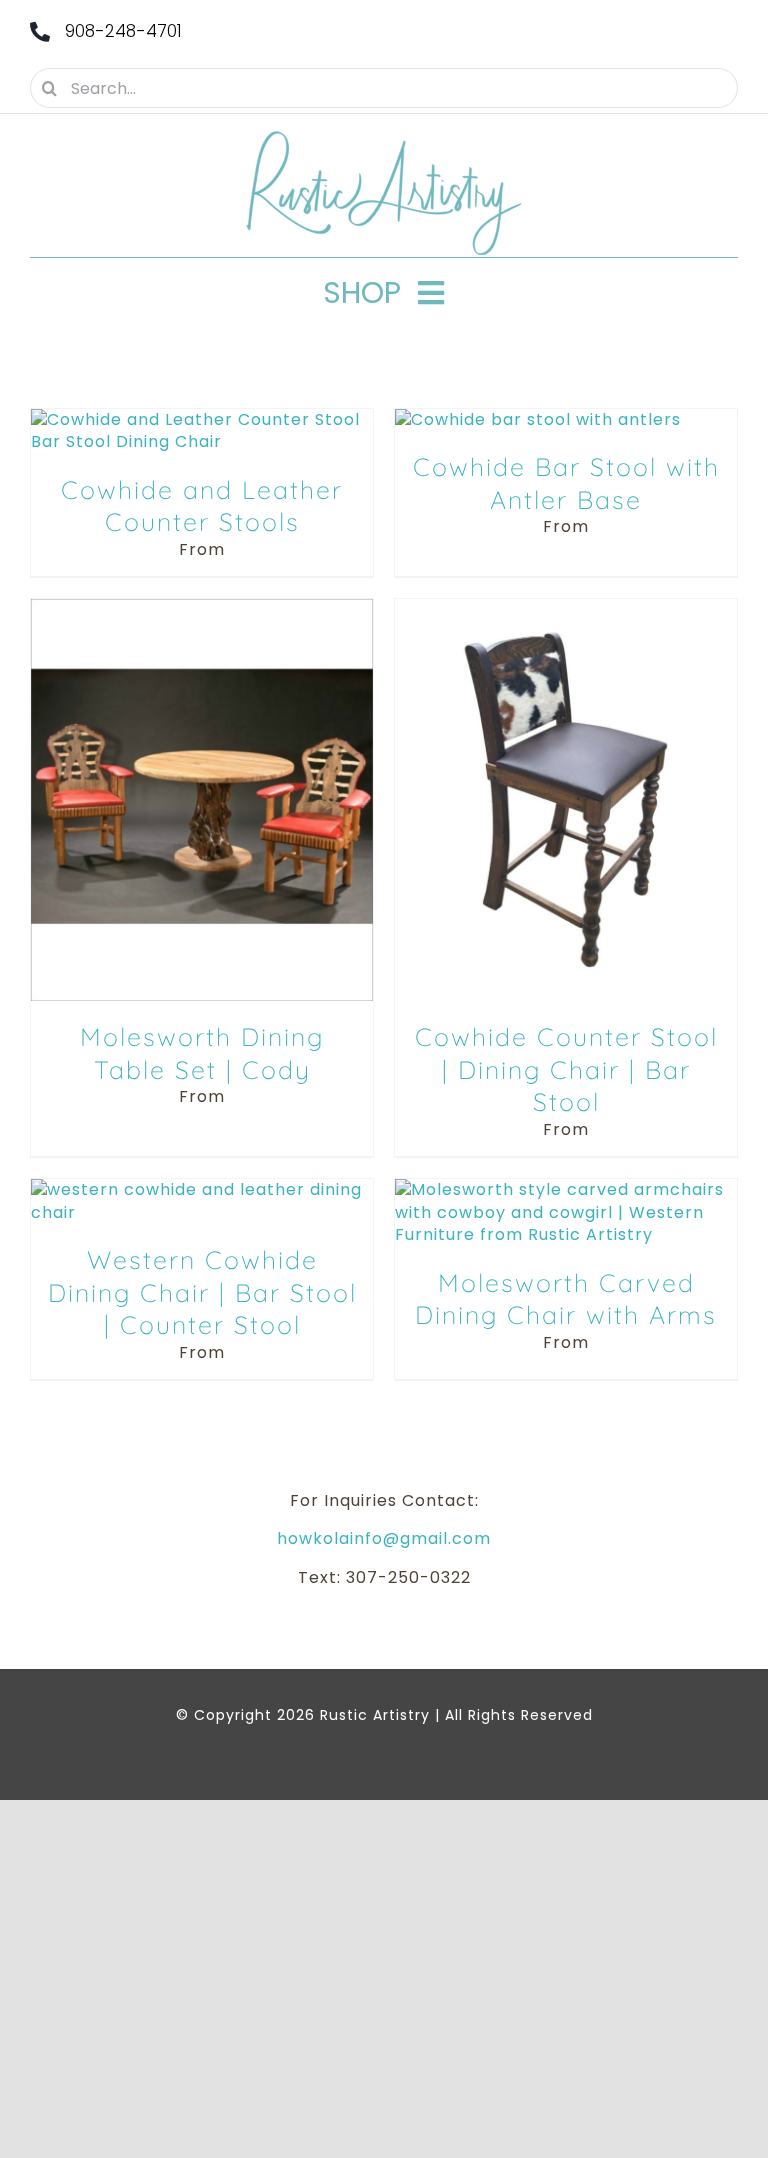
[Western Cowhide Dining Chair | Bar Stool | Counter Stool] (202, 1189)
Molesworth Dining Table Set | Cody (202, 1053)
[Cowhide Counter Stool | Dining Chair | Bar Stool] (566, 609)
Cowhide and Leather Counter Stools (202, 506)
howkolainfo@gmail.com (384, 1538)
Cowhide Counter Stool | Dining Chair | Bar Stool (566, 1069)
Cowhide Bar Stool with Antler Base (566, 483)
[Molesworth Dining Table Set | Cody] (202, 609)
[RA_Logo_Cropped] (384, 137)
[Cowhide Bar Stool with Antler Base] (538, 419)
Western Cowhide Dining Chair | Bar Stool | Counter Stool (202, 1292)
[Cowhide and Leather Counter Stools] (202, 419)
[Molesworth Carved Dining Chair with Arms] (566, 1189)
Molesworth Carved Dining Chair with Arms (566, 1299)
